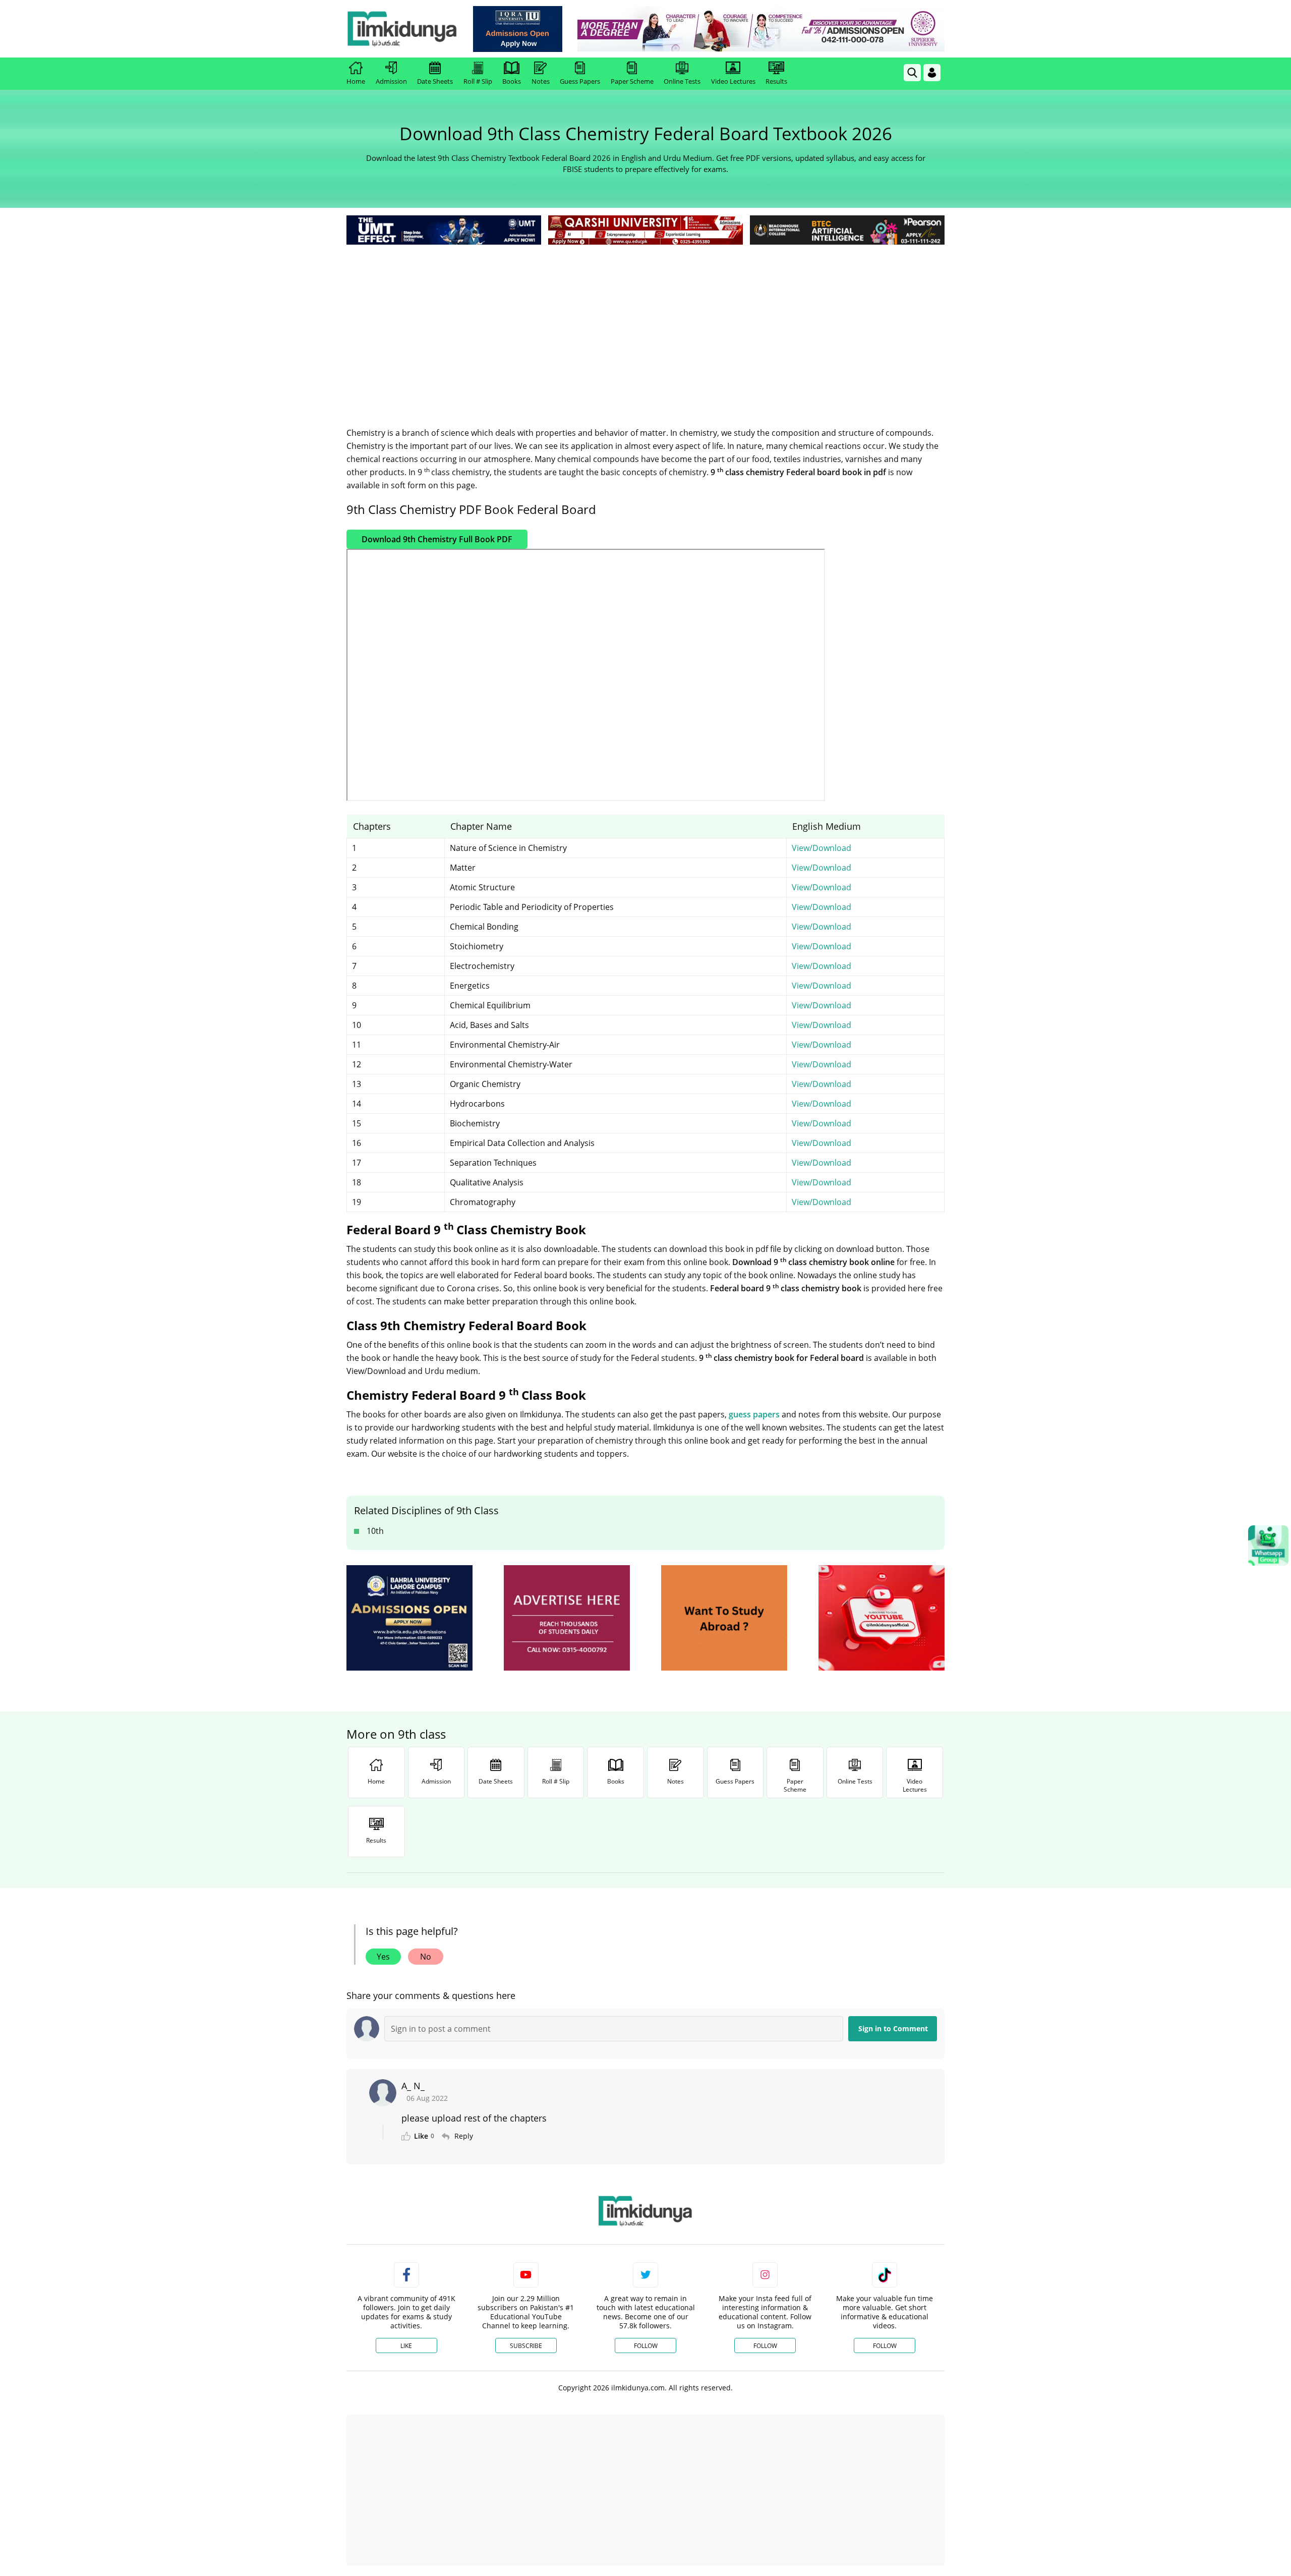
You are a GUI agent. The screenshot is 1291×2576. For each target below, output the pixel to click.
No (426, 1957)
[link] (518, 29)
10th (375, 1531)
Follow (646, 2346)
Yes (383, 1957)
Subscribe (526, 2346)
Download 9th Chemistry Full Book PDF (437, 539)
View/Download (821, 848)
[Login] (932, 73)
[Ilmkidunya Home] (402, 29)
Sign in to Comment (893, 2028)
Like (406, 2346)
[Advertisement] (645, 323)
